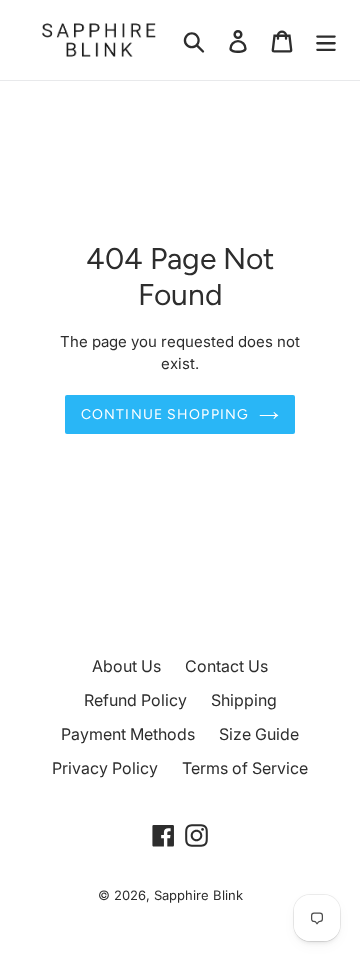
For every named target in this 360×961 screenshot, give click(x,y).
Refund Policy (135, 700)
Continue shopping (165, 414)
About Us (126, 666)
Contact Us (226, 666)
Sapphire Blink (198, 895)
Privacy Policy (105, 768)
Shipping (244, 700)
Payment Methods (128, 734)
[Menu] (326, 40)
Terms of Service (245, 768)
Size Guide (259, 734)
